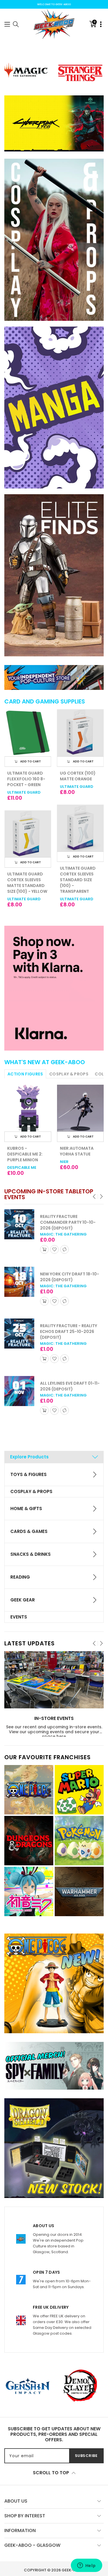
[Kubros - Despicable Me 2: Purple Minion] (28, 1108)
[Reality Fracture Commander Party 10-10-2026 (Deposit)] (19, 1224)
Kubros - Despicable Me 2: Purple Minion (25, 1154)
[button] (7, 24)
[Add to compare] (65, 1249)
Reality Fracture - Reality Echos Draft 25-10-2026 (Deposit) (69, 1331)
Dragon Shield (76, 887)
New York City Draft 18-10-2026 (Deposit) (70, 1277)
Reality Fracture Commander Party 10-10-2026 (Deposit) (68, 1222)
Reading (20, 1577)
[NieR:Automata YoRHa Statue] (80, 1108)
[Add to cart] (44, 1249)
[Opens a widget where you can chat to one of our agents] (86, 2566)
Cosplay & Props (31, 1491)
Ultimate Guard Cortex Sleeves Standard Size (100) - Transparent (25, 880)
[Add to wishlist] (54, 1249)
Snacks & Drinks (31, 1554)
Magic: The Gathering (63, 1234)
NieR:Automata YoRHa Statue (77, 1151)
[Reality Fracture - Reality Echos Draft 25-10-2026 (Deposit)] (19, 1334)
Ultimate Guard (24, 787)
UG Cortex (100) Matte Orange (25, 776)
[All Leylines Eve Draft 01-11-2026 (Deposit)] (19, 1391)
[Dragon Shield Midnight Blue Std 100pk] (80, 828)
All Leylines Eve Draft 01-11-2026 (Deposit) (70, 1386)
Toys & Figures (29, 1474)
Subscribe (86, 2456)
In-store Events (54, 1719)
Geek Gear (23, 1600)
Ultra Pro (70, 787)
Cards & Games (29, 1531)
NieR (64, 1162)
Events (19, 1617)
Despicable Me (22, 1167)
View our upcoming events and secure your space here (54, 1734)
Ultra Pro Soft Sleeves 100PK (77, 776)
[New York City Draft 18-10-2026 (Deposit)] (19, 1282)
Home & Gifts (26, 1509)
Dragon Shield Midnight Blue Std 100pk (80, 874)
